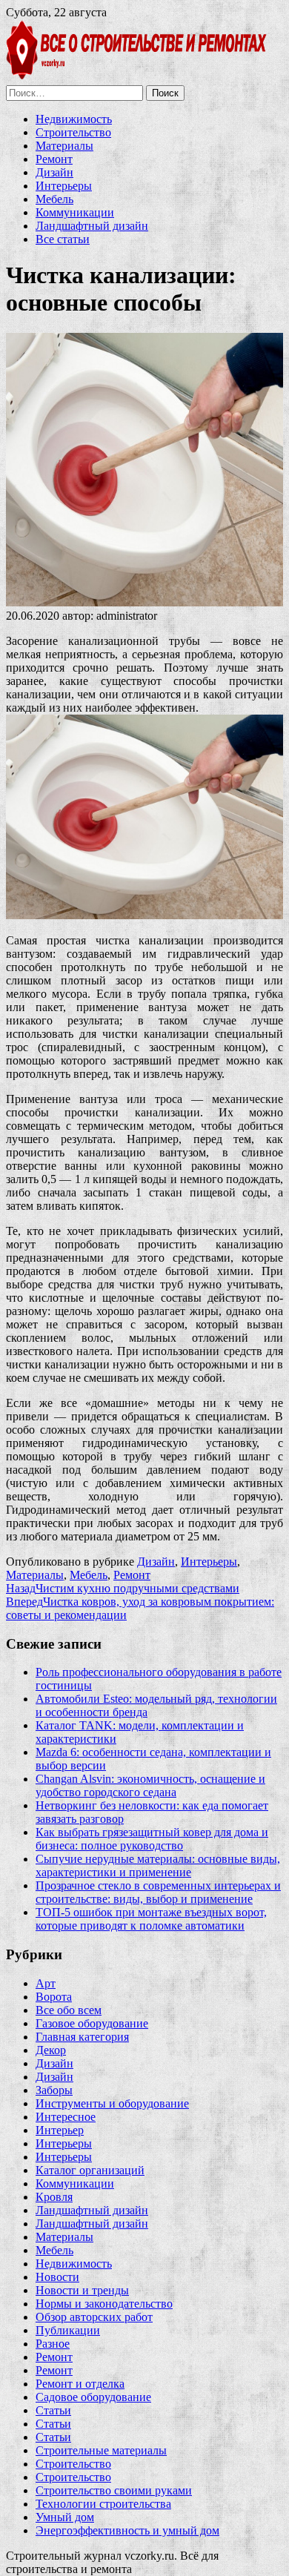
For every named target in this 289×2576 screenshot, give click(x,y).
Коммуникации (75, 212)
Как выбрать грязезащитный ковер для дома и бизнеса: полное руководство (152, 1839)
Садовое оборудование (93, 2397)
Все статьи (63, 239)
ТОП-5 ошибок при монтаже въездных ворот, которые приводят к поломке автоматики (151, 1919)
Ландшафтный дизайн (92, 226)
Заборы (54, 2090)
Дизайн (54, 172)
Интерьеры (64, 186)
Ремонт (54, 159)
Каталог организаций (90, 2170)
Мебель (54, 199)
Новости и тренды (82, 2290)
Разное (53, 2344)
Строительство (73, 132)
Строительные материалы (101, 2450)
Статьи (53, 2410)
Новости (57, 2277)
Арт (46, 1983)
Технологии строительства (103, 2504)
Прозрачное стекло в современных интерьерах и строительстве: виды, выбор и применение (158, 1892)
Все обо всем (69, 2010)
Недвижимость (74, 119)
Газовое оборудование (92, 2023)
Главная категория (82, 2037)
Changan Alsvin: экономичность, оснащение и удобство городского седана (150, 1785)
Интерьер (60, 2130)
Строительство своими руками (114, 2490)
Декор (51, 2050)
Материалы (64, 146)
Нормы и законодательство (104, 2304)
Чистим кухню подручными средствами (123, 1588)
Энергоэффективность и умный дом (127, 2530)
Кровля (54, 2197)
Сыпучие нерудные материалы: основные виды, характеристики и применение (158, 1865)
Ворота (54, 1997)
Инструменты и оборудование (112, 2103)
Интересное (66, 2117)
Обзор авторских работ (94, 2317)
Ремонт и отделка (80, 2384)
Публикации (68, 2330)
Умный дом (65, 2517)
